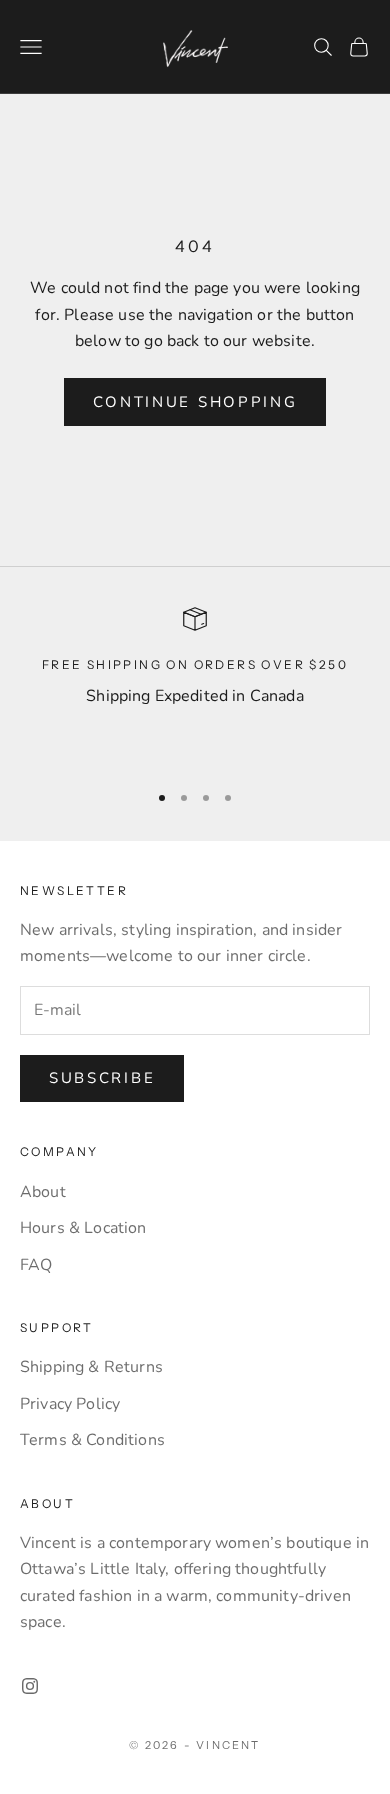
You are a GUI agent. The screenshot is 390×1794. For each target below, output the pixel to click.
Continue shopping (195, 402)
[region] (195, 685)
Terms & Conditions (92, 1440)
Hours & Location (83, 1228)
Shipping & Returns (91, 1367)
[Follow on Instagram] (30, 1686)
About (43, 1192)
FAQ (36, 1265)
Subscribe (102, 1078)
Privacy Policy (70, 1404)
